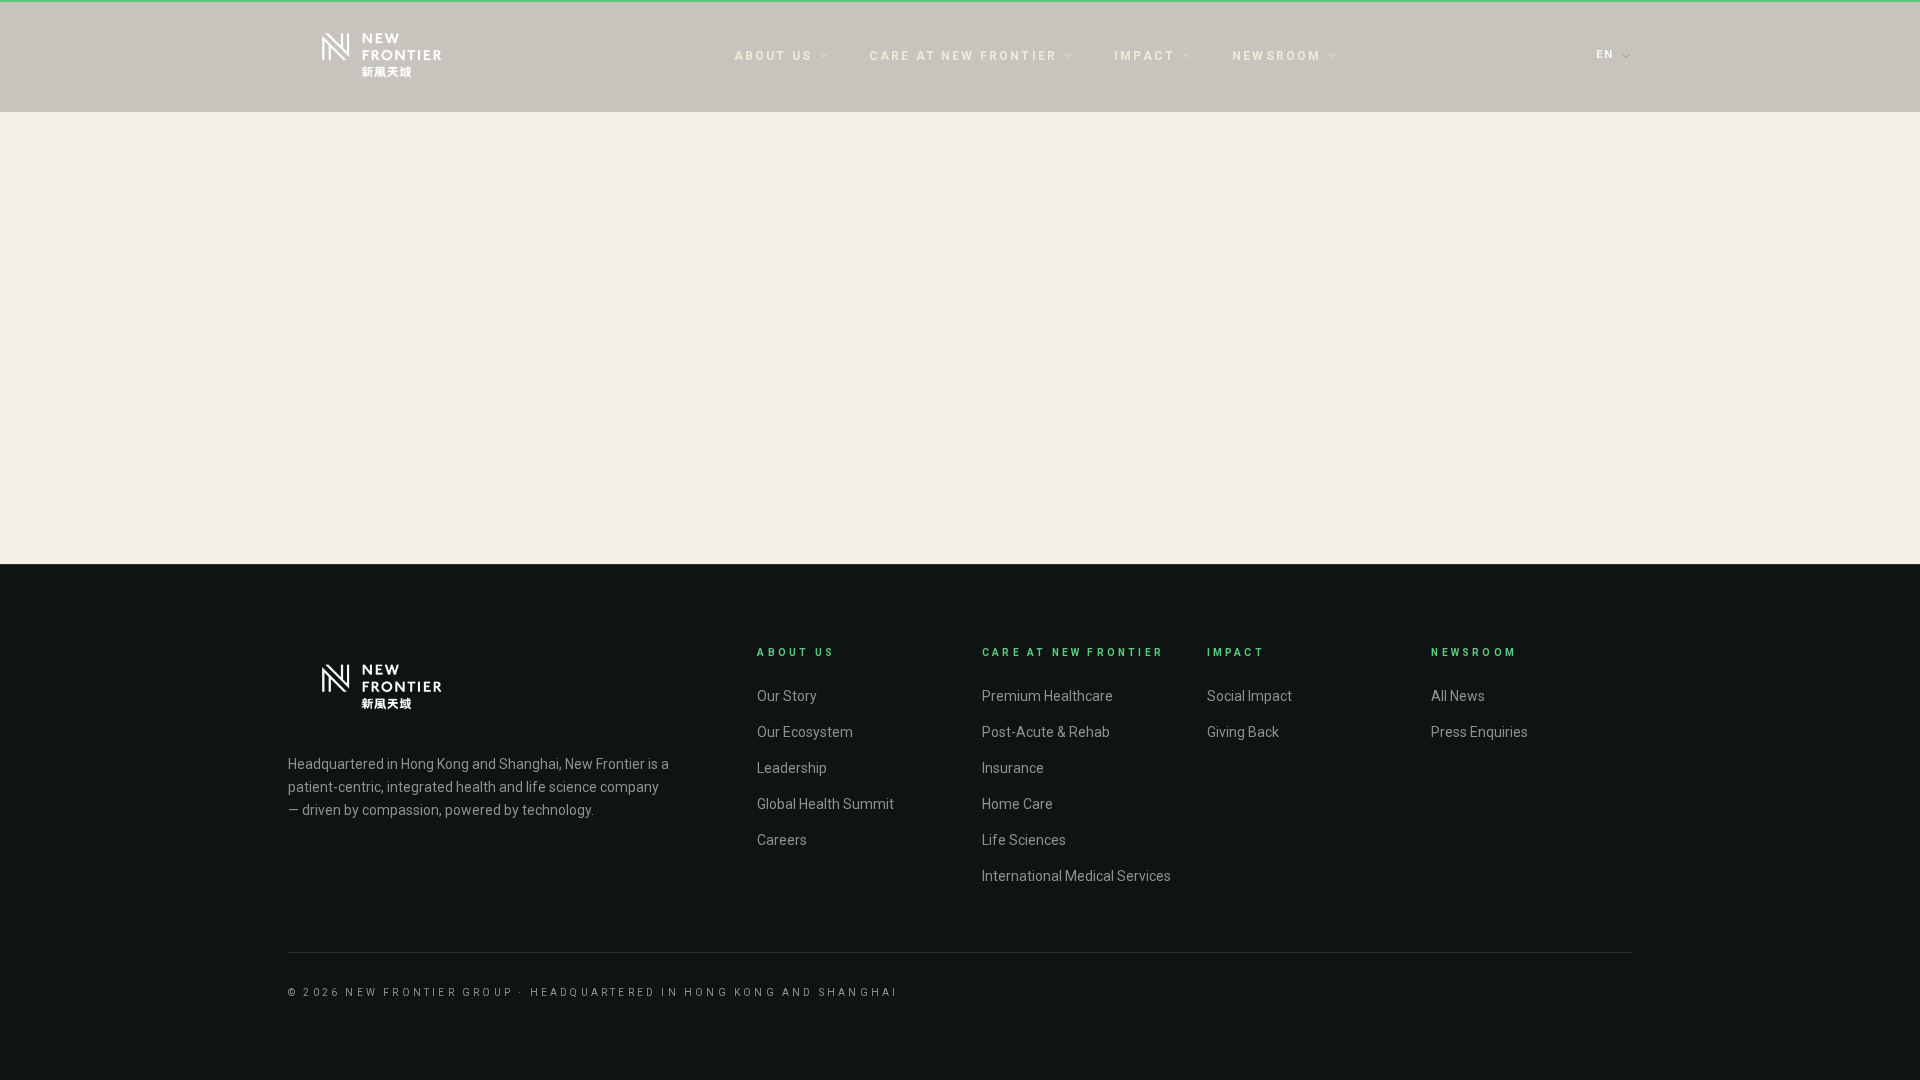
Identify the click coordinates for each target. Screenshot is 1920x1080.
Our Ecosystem (805, 732)
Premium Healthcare (1047, 696)
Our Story (787, 696)
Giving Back (1243, 732)
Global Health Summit (825, 804)
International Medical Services (1076, 876)
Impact (1144, 56)
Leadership (792, 768)
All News (1458, 696)
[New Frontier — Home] (382, 56)
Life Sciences (1024, 840)
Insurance (1013, 768)
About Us (773, 56)
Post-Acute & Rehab (1046, 732)
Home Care (1017, 804)
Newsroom (1276, 56)
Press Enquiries (1479, 732)
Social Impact (1249, 696)
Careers (782, 840)
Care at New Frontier (963, 56)
